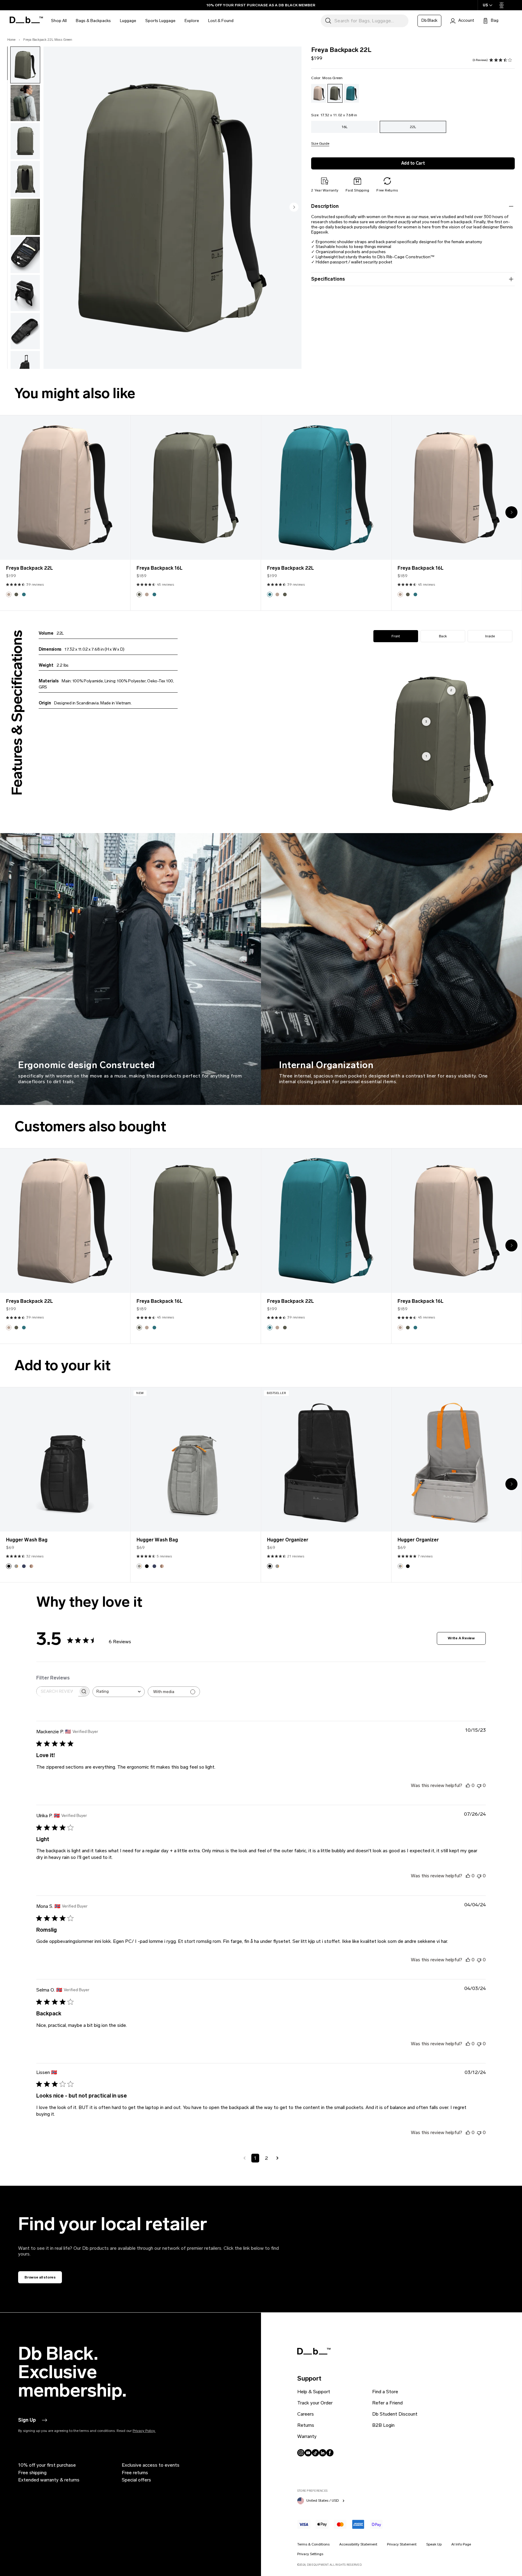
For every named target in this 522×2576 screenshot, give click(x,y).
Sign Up (27, 2420)
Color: (327, 78)
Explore (192, 21)
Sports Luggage (160, 21)
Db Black (429, 20)
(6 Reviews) (480, 60)
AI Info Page (461, 2544)
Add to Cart (413, 163)
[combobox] (119, 1692)
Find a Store (385, 2392)
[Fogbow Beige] (319, 93)
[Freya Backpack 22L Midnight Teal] (326, 488)
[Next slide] (294, 208)
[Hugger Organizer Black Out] (326, 1460)
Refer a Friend (387, 2403)
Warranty (307, 2436)
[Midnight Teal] (351, 93)
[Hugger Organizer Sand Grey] (456, 1460)
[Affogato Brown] (31, 1566)
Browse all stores (40, 2277)
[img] (491, 60)
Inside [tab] (490, 636)
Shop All (59, 21)
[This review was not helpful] (479, 1785)
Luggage (128, 21)
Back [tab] (443, 636)
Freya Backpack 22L (29, 568)
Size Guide (320, 144)
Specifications (328, 279)
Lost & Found (221, 21)
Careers (306, 2414)
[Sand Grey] (16, 1566)
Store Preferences (312, 2491)
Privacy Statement (402, 2544)
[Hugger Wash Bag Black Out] (65, 1460)
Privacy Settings (310, 2554)
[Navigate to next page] (277, 2158)
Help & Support (314, 2392)
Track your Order (315, 2403)
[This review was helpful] (468, 1785)
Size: (334, 115)
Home (12, 40)
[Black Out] (9, 1566)
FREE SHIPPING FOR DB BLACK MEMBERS (261, 5)
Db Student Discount (395, 2414)
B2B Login (383, 2425)
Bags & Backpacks (93, 21)
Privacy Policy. (144, 2431)
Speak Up (434, 2544)
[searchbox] (57, 1692)
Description (325, 206)
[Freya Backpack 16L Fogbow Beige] (456, 488)
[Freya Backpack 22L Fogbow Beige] (65, 488)
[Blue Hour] (24, 1566)
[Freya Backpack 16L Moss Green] (195, 488)
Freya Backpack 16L (159, 568)
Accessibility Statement (358, 2544)
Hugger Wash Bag (27, 1540)
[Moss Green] (335, 93)
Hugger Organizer (288, 1540)
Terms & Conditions (313, 2544)
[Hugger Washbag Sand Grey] (195, 1460)
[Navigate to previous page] (245, 2158)
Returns (306, 2425)
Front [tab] (396, 636)
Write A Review (461, 1638)
